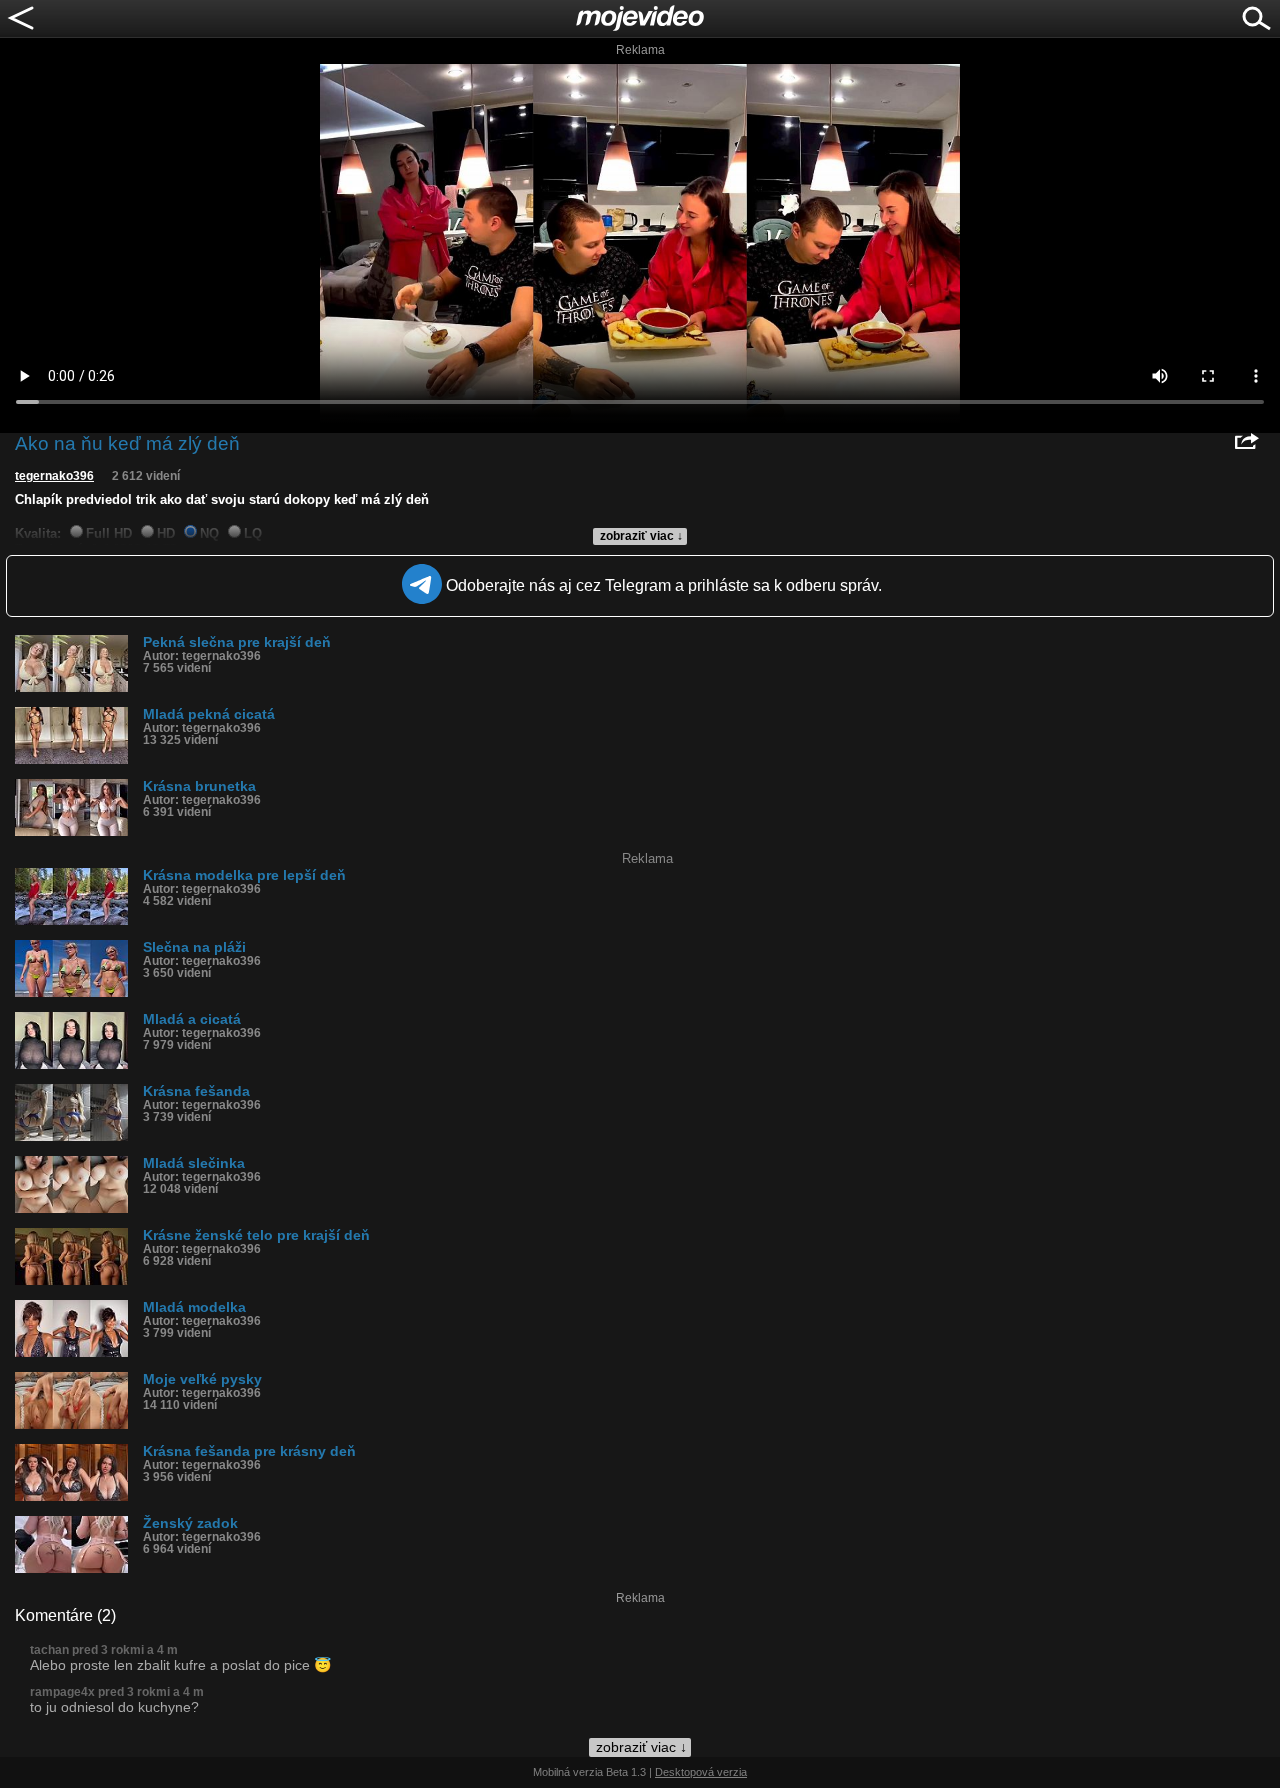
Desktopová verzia (701, 1772)
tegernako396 (54, 476)
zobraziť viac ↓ (641, 536)
